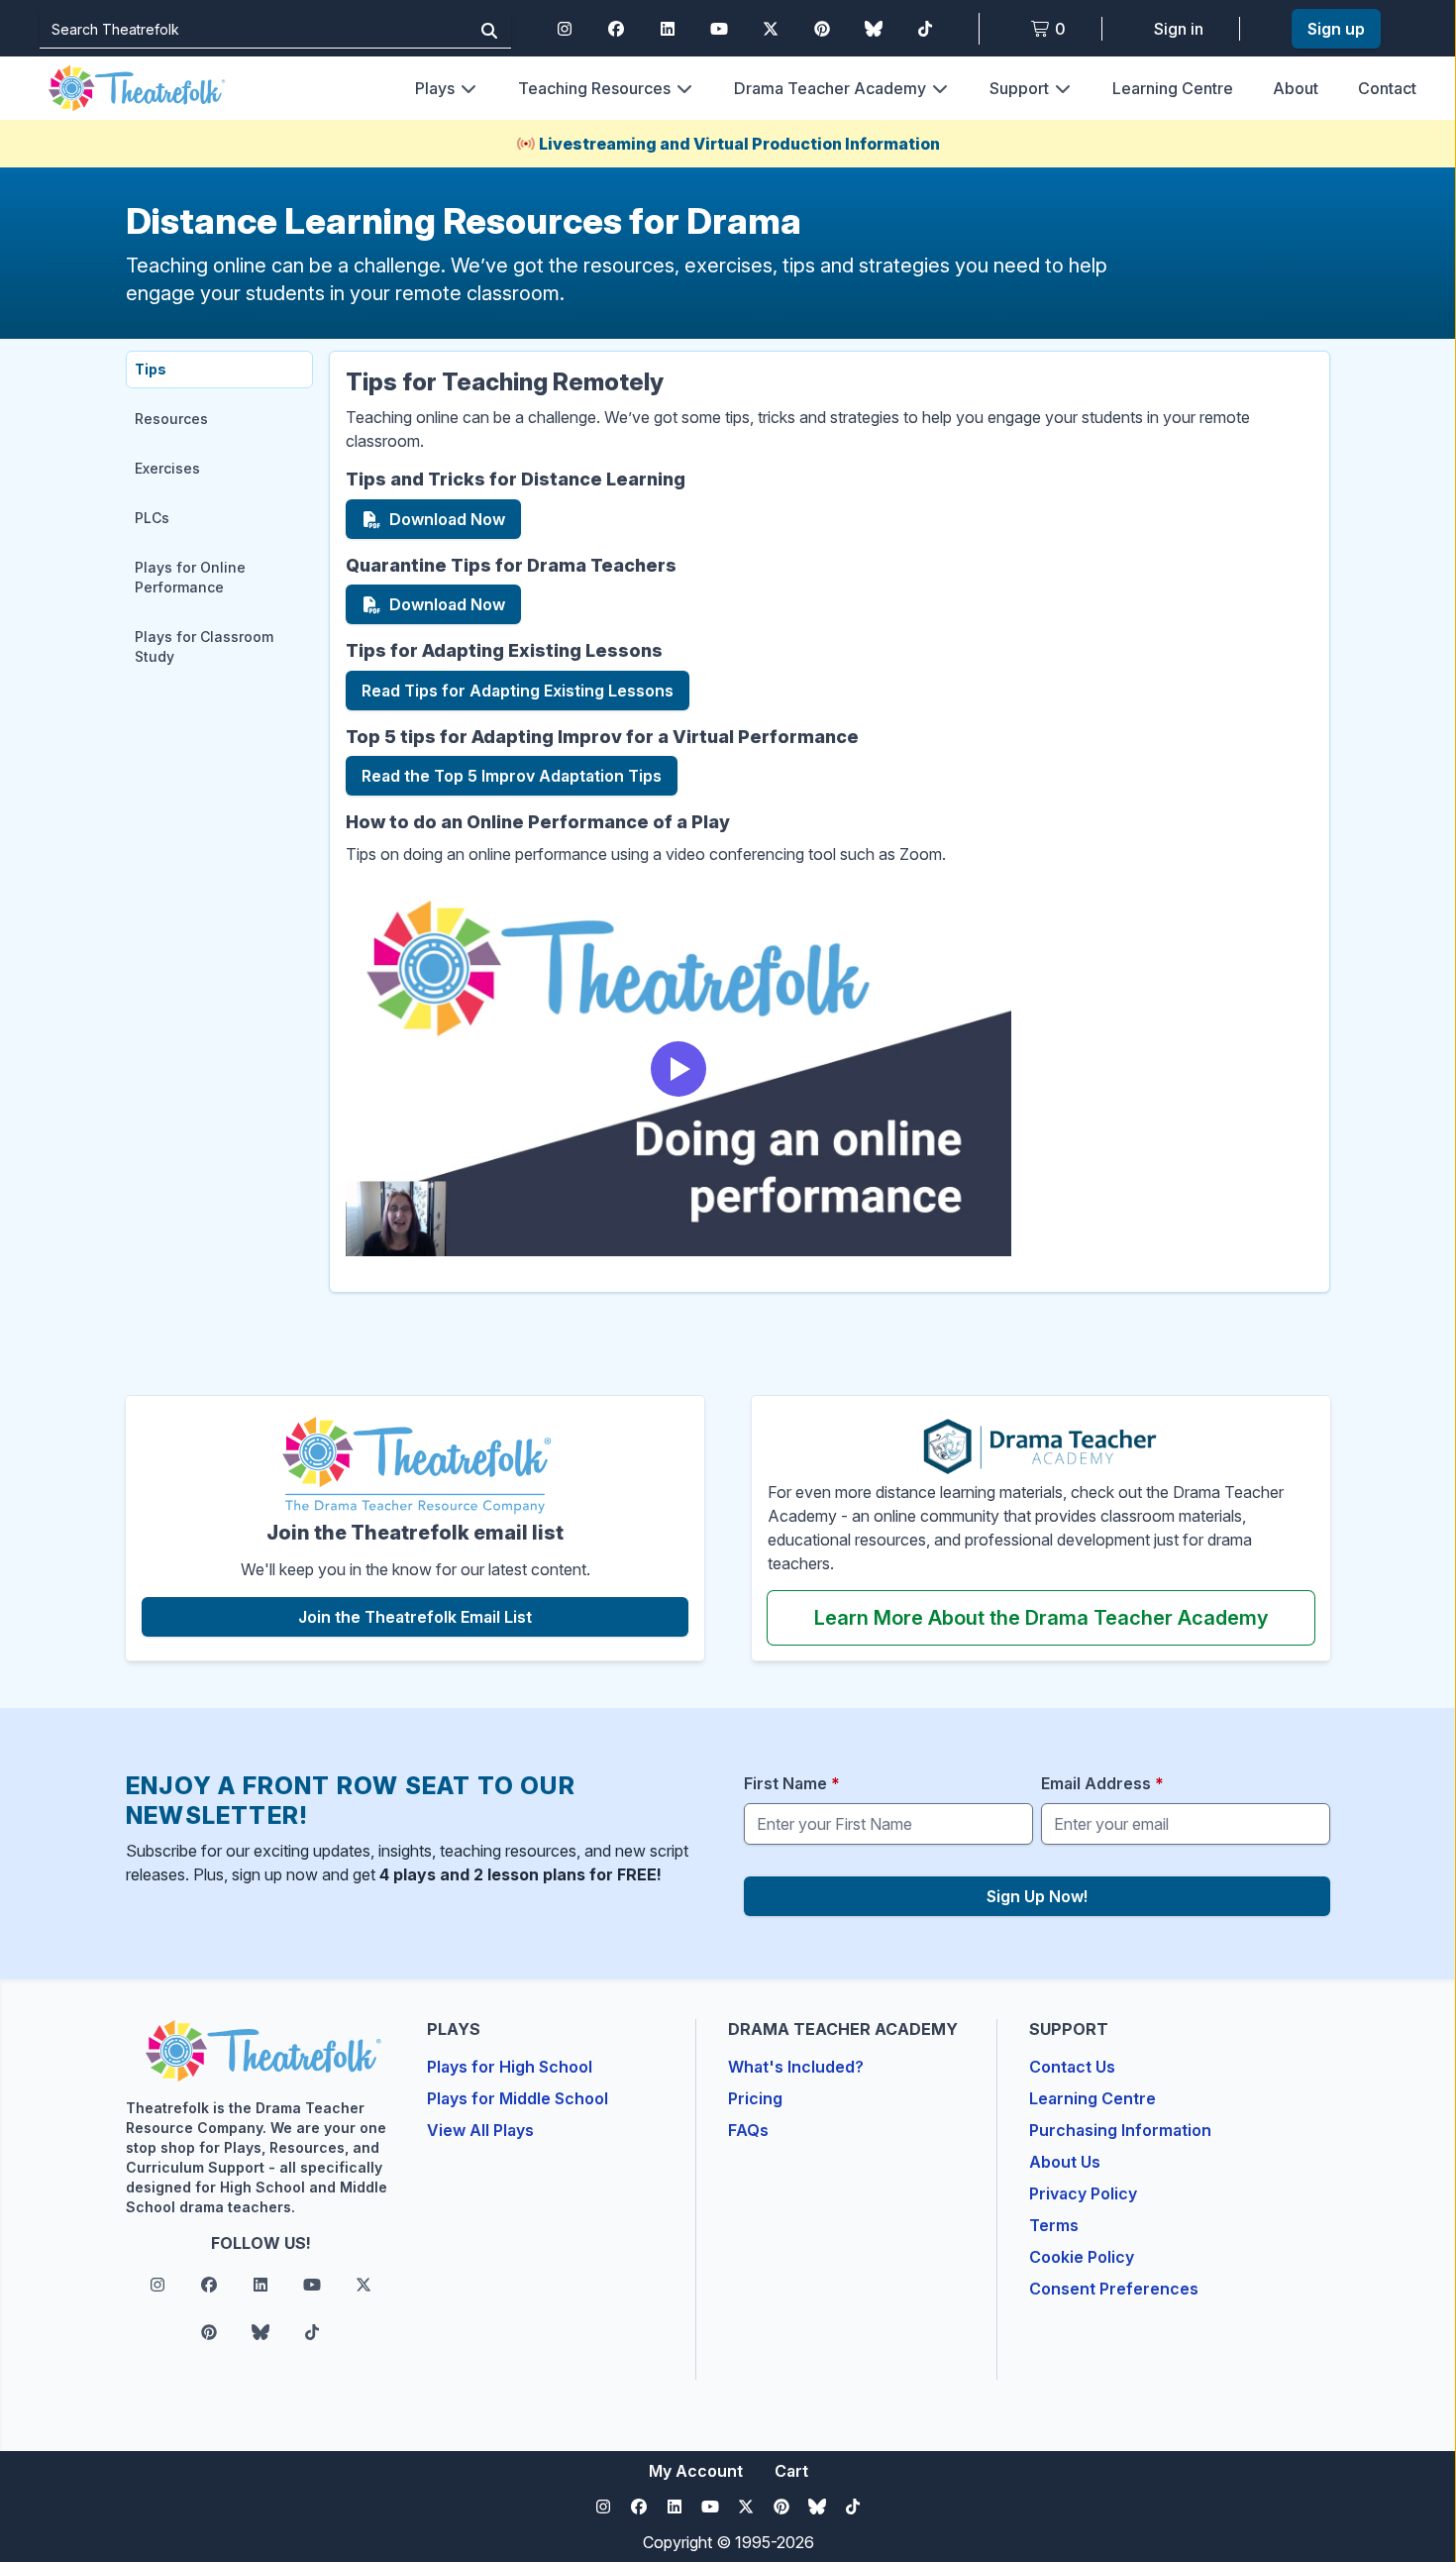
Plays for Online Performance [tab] (190, 577)
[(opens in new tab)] (415, 1466)
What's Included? (796, 2067)
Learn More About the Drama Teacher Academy (1064, 1617)
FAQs (748, 2130)
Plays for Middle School (518, 2098)
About (1296, 88)
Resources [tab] (171, 419)
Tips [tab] (151, 369)
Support (1019, 88)
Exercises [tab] (167, 468)
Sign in (1179, 29)
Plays (435, 88)
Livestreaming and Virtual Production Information (739, 144)
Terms (1054, 2225)
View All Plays (480, 2130)
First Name (792, 1783)
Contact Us (1072, 2067)
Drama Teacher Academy (830, 88)
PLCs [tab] (152, 518)
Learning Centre (1173, 88)
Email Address (1102, 1783)
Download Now (455, 524)
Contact (1387, 88)
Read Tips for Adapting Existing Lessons (518, 695)
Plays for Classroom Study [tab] (204, 646)
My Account (696, 2471)
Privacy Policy (1083, 2193)
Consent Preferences (1114, 2289)
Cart (791, 2471)
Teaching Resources (594, 88)
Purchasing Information (1120, 2130)
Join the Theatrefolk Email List (485, 1616)
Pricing (755, 2098)
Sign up (1336, 29)
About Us (1065, 2162)
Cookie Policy (1082, 2257)
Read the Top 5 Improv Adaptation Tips (512, 781)
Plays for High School (510, 2067)
